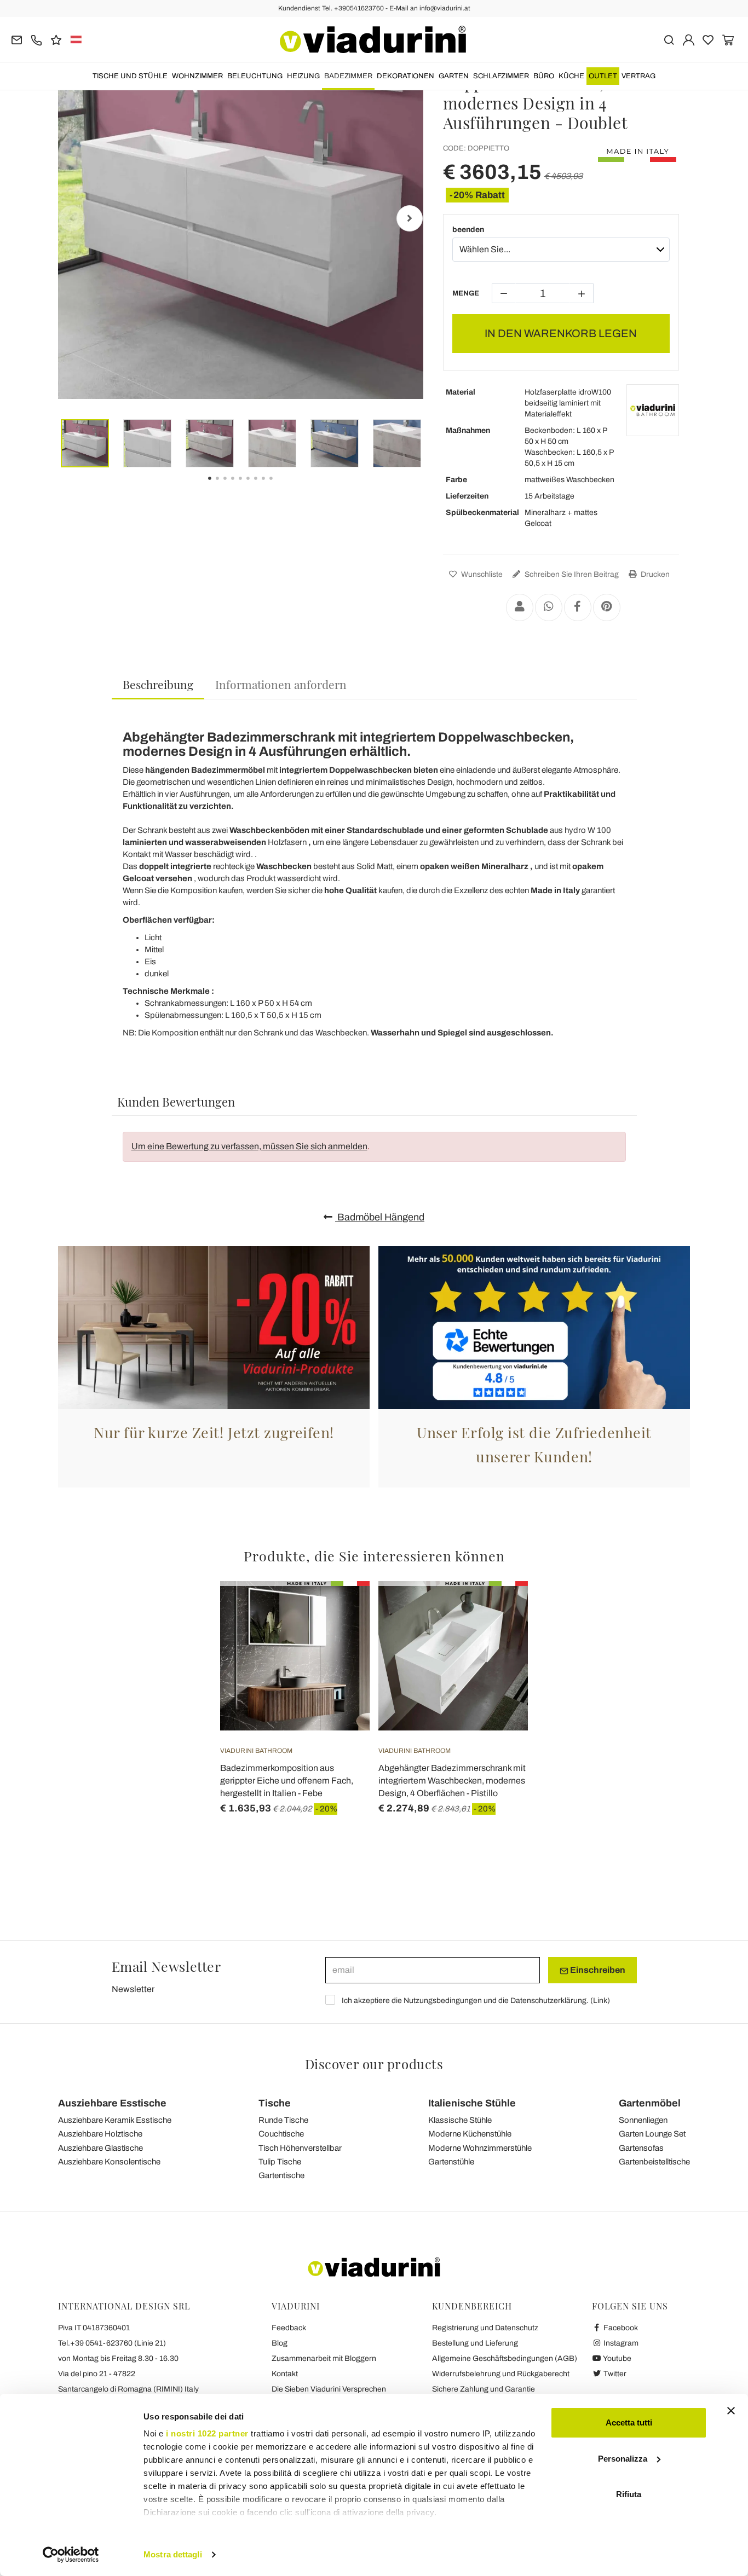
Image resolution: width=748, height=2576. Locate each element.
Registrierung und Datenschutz (485, 2328)
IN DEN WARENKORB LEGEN (561, 333)
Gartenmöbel (650, 2103)
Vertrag (638, 76)
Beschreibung (158, 684)
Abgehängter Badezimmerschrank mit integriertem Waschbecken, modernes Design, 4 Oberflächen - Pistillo (452, 1781)
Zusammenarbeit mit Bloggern (324, 2358)
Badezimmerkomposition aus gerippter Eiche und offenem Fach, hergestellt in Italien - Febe (287, 1781)
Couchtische (281, 2134)
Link (600, 2001)
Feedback (289, 2328)
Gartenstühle (451, 2162)
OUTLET (603, 76)
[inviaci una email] (17, 39)
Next (410, 218)
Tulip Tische (280, 2162)
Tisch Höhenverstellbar (300, 2148)
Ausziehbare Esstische (112, 2103)
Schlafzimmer (501, 76)
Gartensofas (641, 2148)
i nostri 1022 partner (207, 2433)
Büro (544, 76)
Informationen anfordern (281, 684)
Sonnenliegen (643, 2120)
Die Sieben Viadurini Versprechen (329, 2389)
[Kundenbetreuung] (36, 39)
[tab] (158, 685)
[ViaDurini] (373, 39)
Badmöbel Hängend (380, 1217)
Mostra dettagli (173, 2554)
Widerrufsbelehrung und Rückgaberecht (501, 2374)
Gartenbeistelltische (654, 2162)
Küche (571, 76)
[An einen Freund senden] (520, 607)
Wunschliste (481, 574)
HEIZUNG (303, 76)
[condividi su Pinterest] (607, 607)
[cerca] (669, 39)
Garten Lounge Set (652, 2134)
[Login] (689, 39)
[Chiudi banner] (731, 2411)
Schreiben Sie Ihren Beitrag (571, 574)
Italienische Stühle (472, 2103)
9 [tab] (280, 486)
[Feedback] (56, 39)
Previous (72, 218)
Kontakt (285, 2374)
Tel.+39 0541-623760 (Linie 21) (112, 2343)
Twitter (614, 2374)
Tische (275, 2103)
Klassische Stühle (460, 2120)
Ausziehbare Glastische (100, 2148)
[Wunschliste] (342, 1635)
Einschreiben (597, 1970)
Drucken (654, 574)
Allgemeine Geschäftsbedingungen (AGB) (505, 2358)
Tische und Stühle (130, 76)
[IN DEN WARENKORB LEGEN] (342, 1608)
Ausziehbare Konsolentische (109, 2162)
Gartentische (281, 2175)
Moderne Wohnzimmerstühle (480, 2148)
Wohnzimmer (197, 76)
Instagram (620, 2343)
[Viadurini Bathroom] (653, 410)
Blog (280, 2343)
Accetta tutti (629, 2422)
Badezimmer (348, 76)
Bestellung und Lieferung (475, 2343)
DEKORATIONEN (405, 76)
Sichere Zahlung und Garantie (484, 2389)
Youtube (617, 2358)
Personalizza (623, 2459)
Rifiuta (629, 2494)
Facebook (620, 2328)
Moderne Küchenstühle (470, 2134)
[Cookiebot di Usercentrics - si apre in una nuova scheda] (71, 2555)
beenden (468, 230)
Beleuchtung (255, 76)
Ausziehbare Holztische (100, 2134)
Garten (454, 76)
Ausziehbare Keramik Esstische (115, 2120)
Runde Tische (283, 2120)
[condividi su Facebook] (578, 607)
